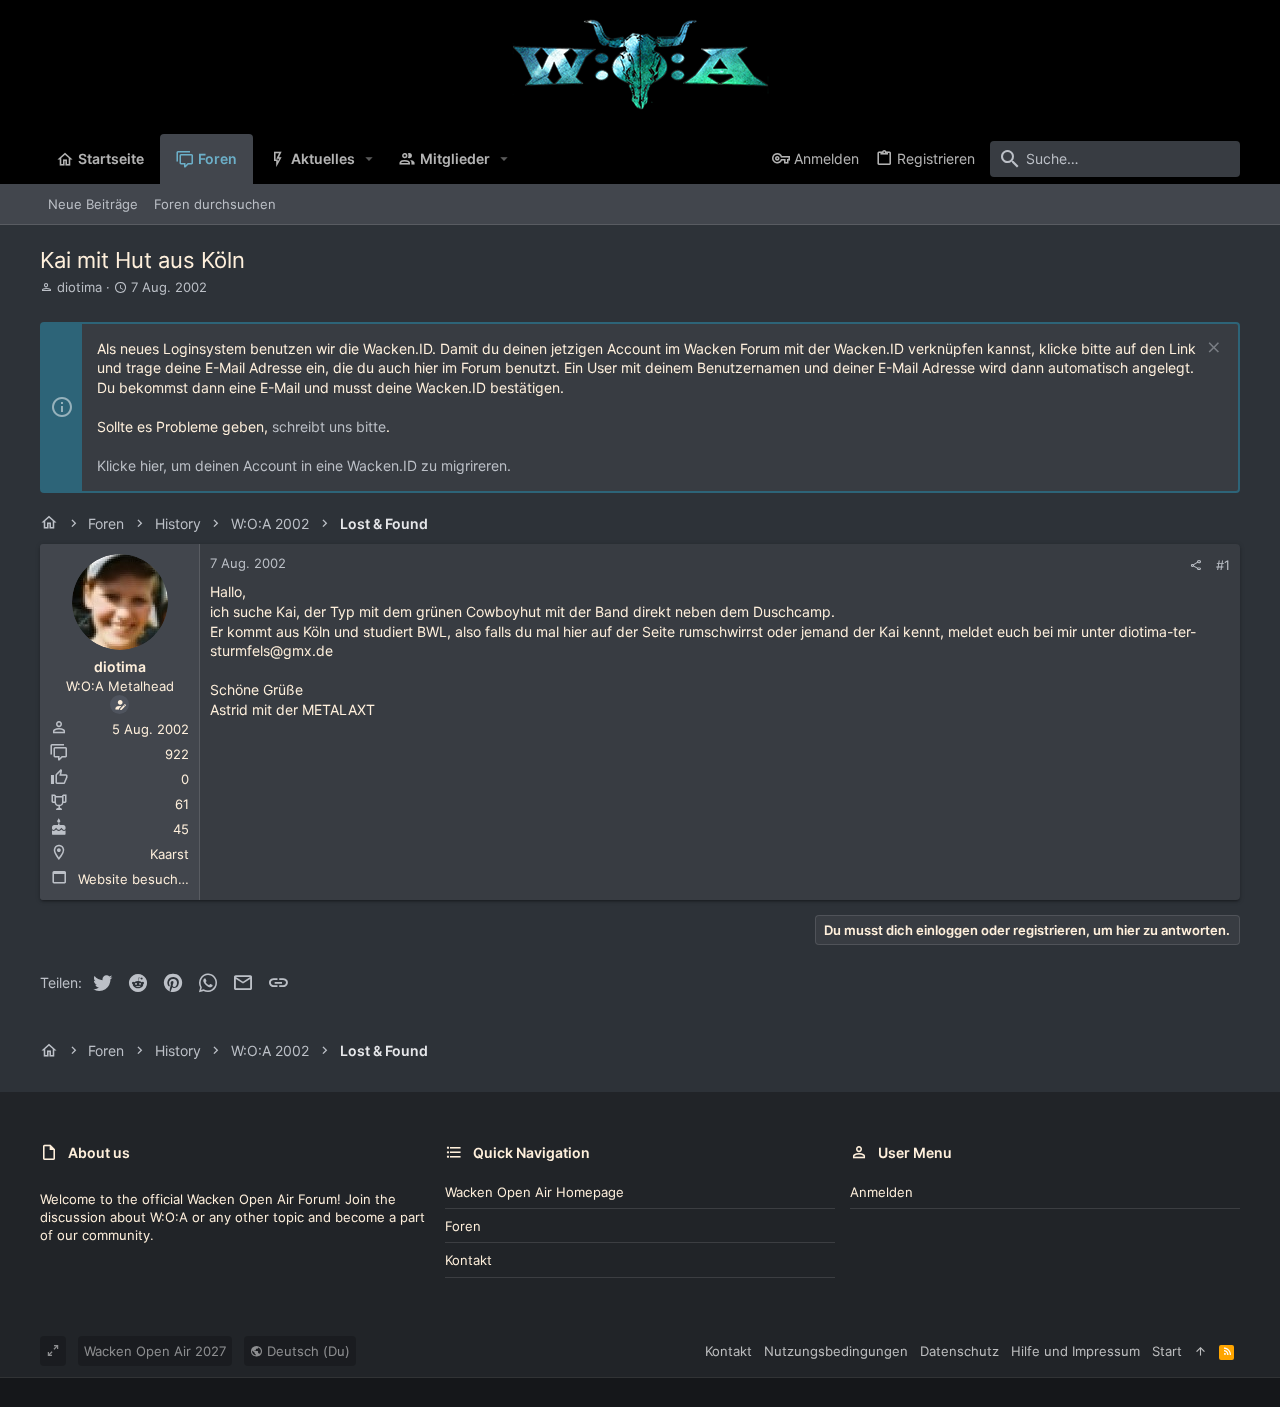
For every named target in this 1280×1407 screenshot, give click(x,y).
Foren (463, 1226)
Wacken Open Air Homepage (534, 1192)
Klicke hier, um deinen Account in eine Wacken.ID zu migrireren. (304, 465)
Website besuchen (136, 879)
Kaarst (169, 854)
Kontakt (468, 1260)
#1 (1223, 565)
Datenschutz (959, 1351)
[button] (369, 159)
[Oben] (1200, 1351)
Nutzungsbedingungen (836, 1351)
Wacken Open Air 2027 (155, 1351)
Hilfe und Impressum (1075, 1351)
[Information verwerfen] (1211, 349)
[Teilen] (1195, 565)
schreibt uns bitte (329, 426)
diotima (79, 287)
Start (1167, 1351)
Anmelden (881, 1192)
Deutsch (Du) (306, 1351)
